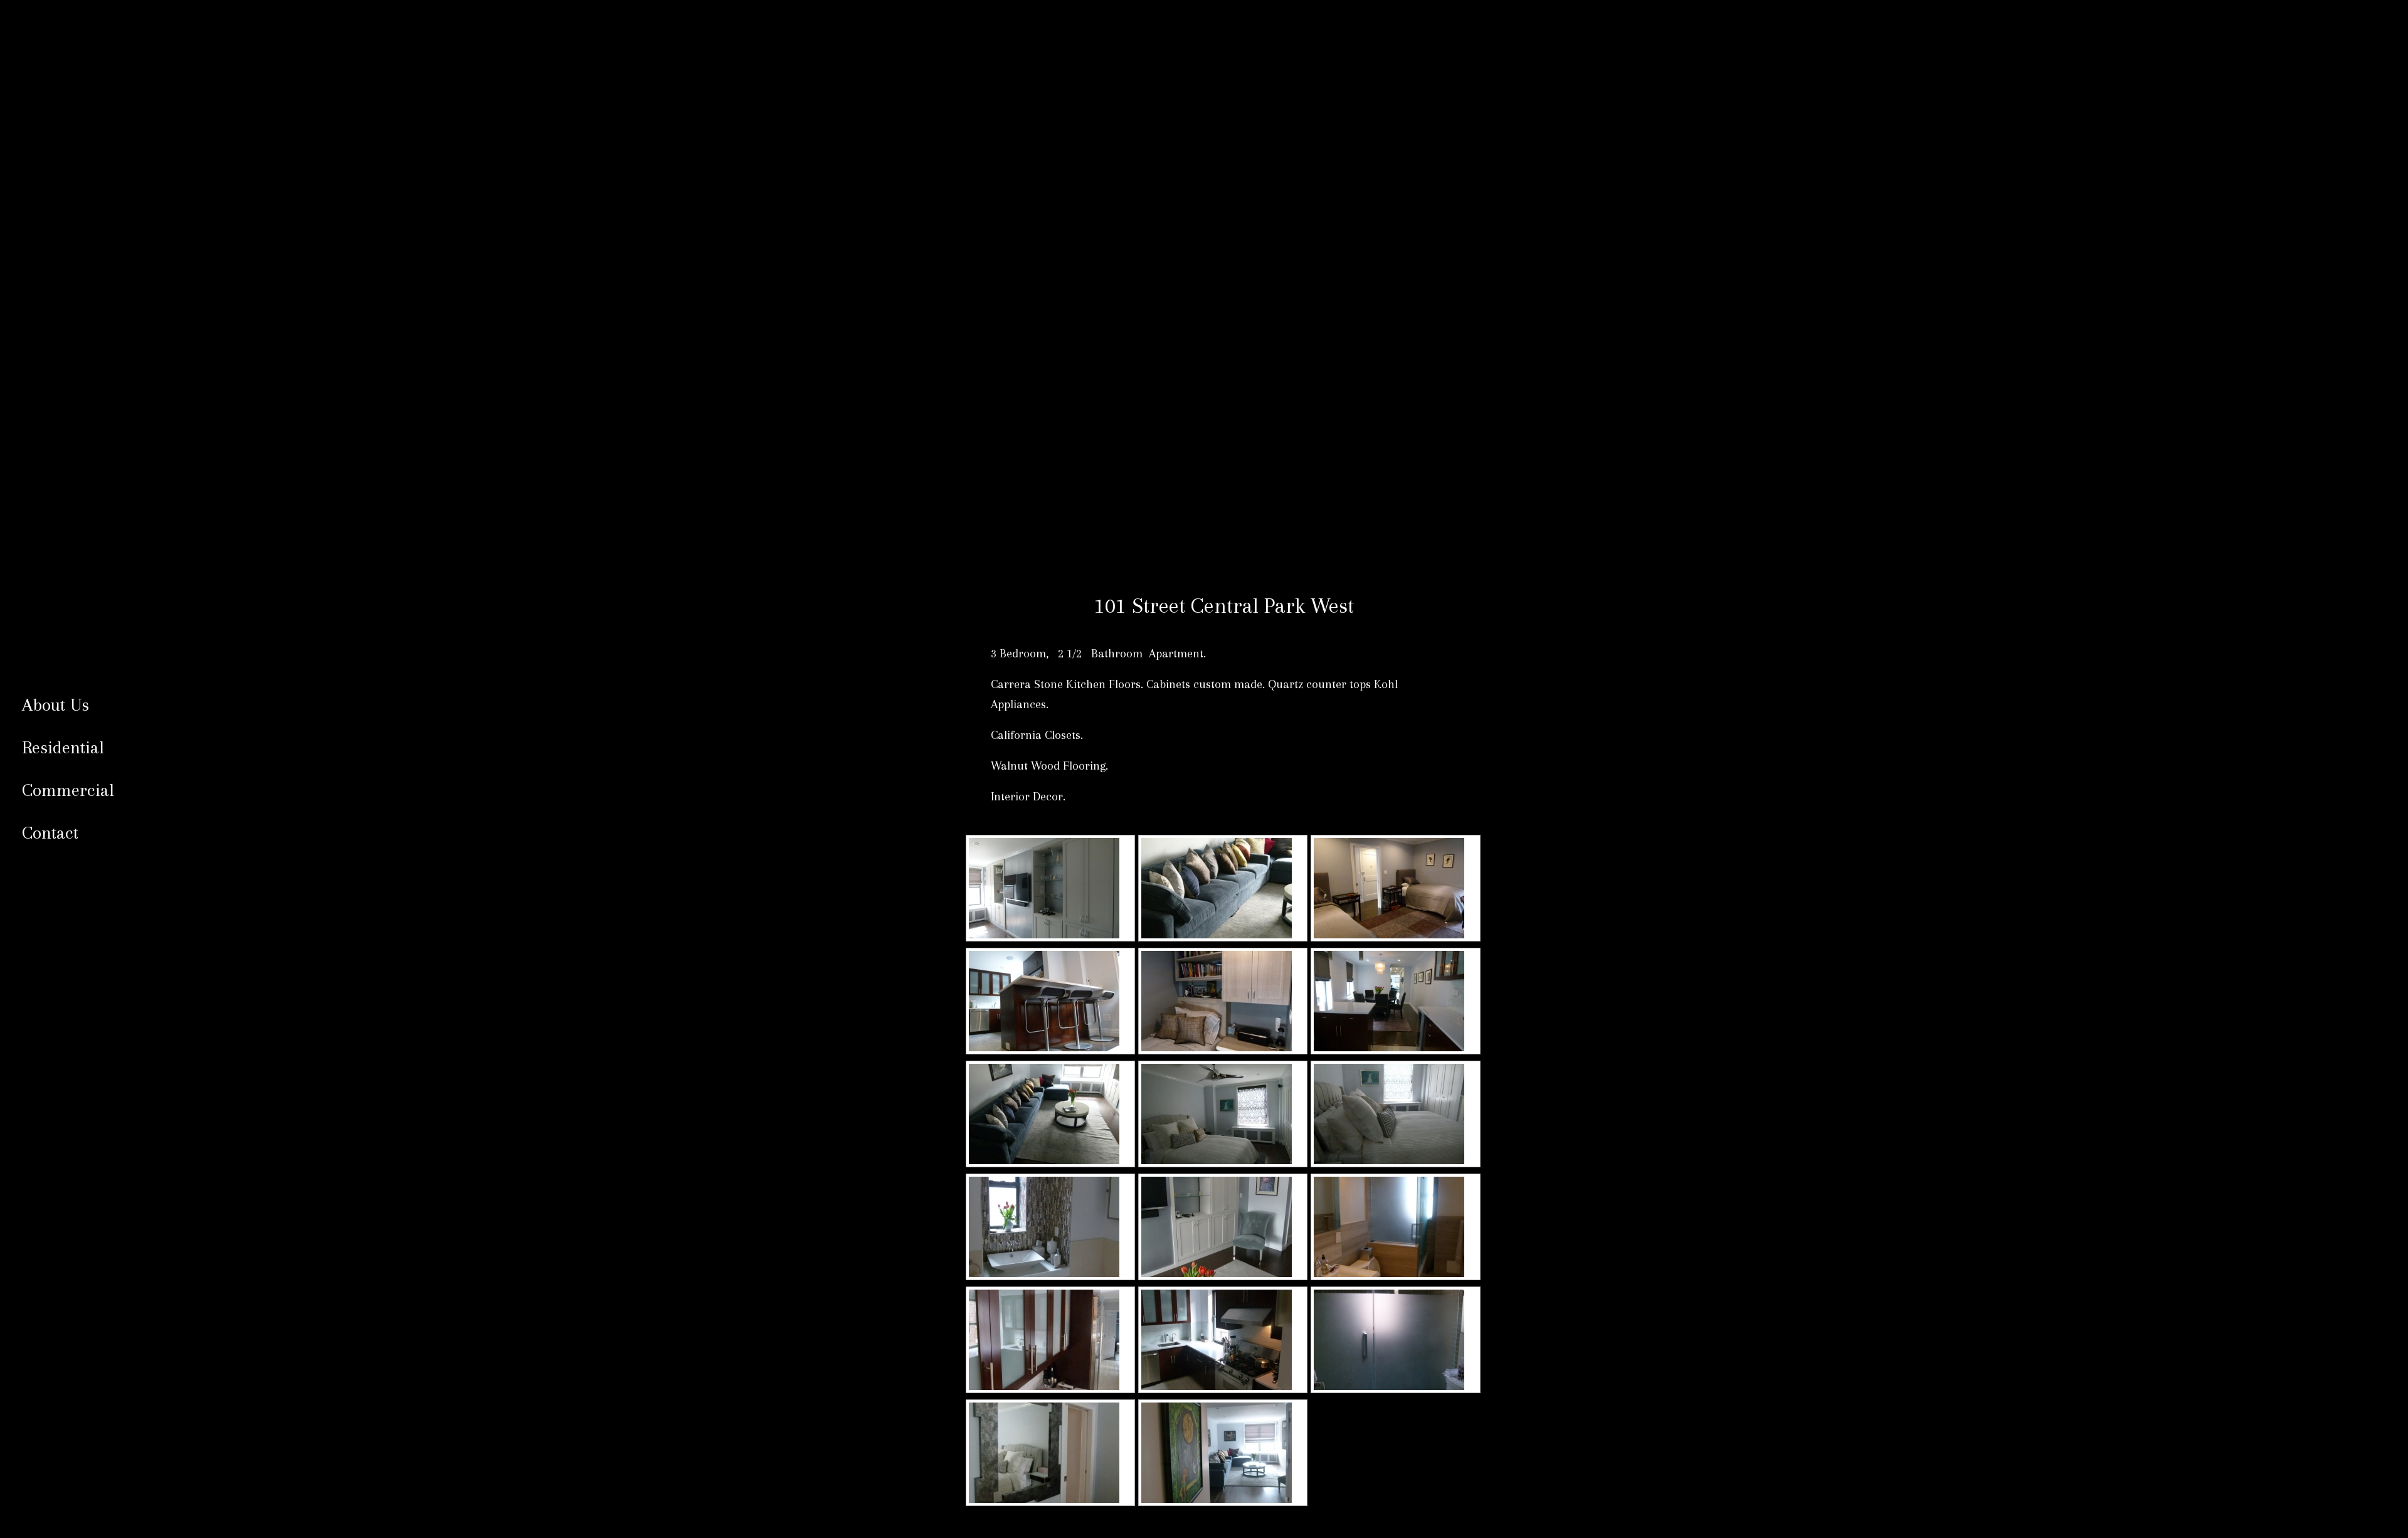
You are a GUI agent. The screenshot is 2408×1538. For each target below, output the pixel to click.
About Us (55, 705)
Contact (50, 833)
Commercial (68, 790)
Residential (63, 747)
